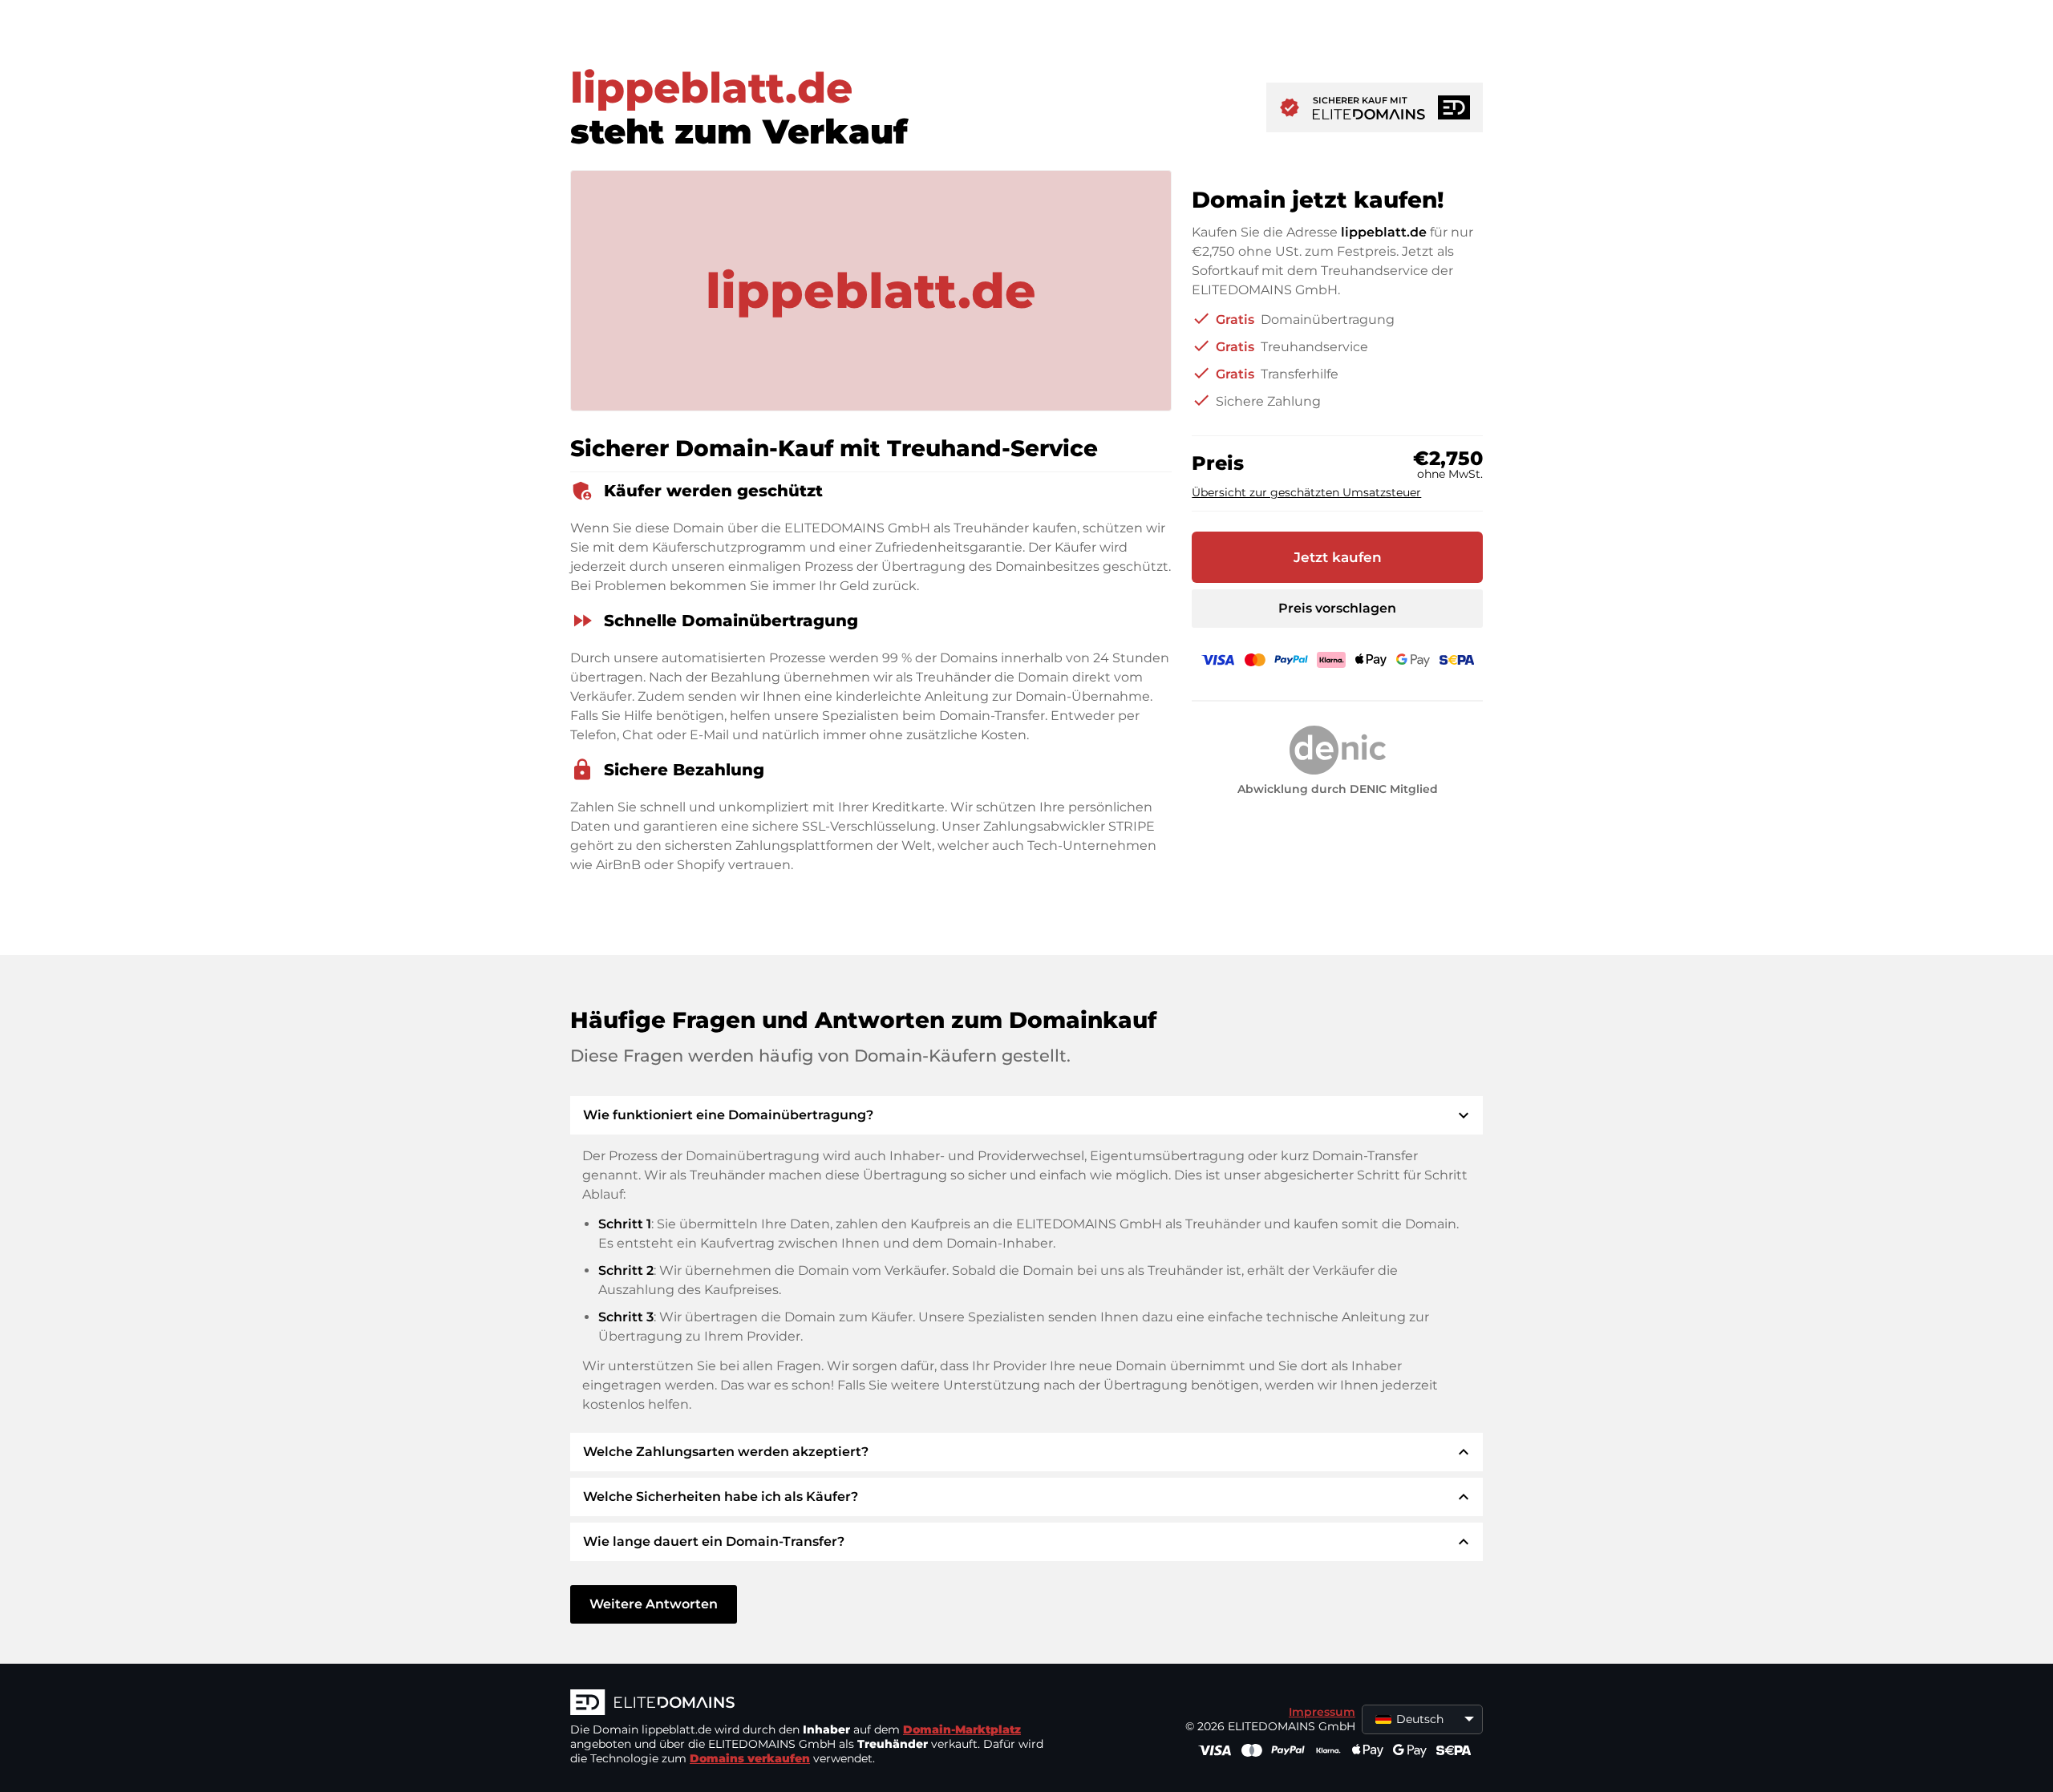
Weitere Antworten (654, 1604)
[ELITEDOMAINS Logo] (811, 1704)
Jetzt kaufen (1338, 557)
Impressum (1322, 1712)
